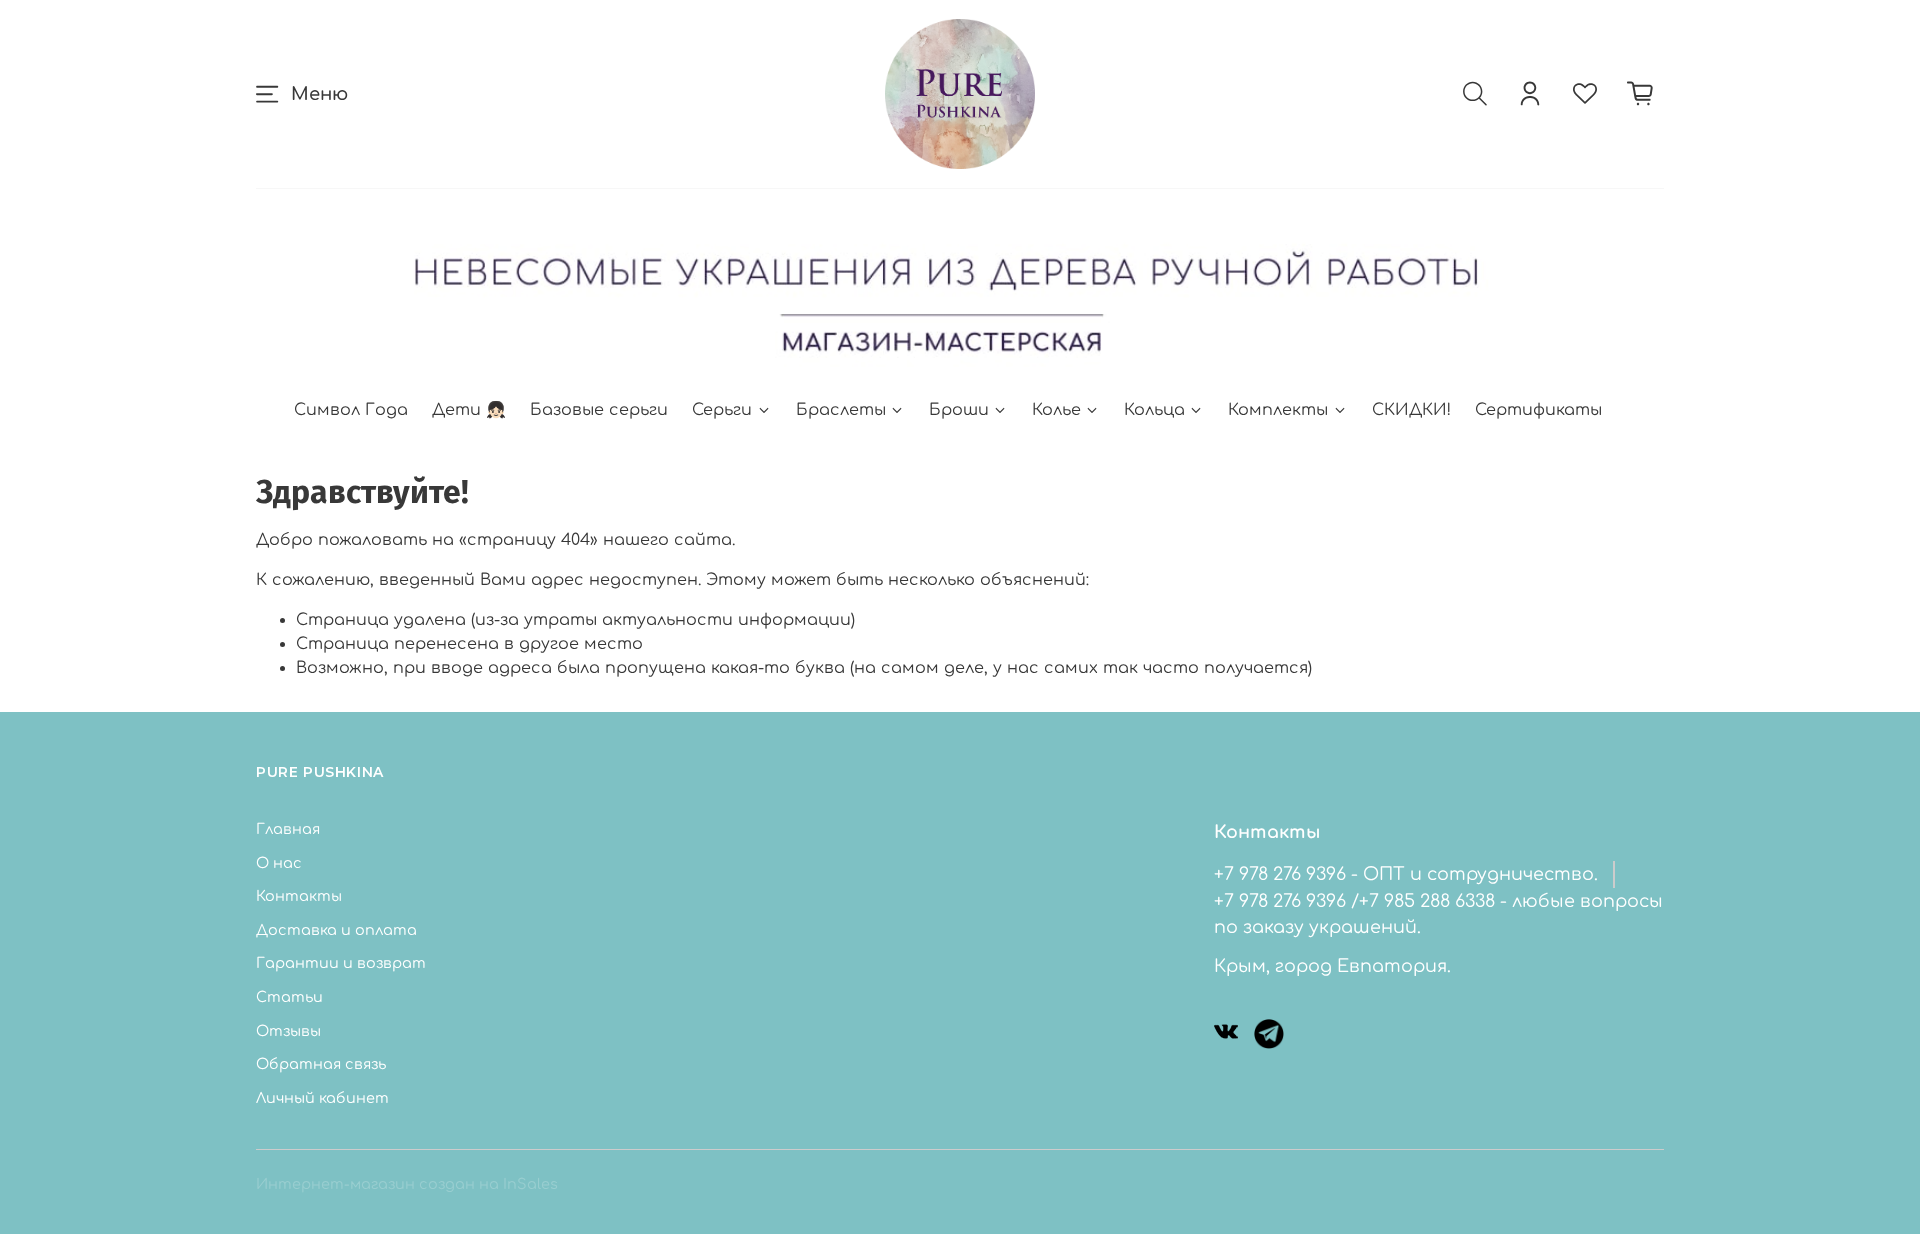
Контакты (299, 896)
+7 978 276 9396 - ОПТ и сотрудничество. (1406, 874)
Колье (1056, 410)
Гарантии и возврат (341, 963)
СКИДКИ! (1411, 410)
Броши (959, 410)
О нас (279, 863)
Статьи (289, 997)
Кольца (1154, 410)
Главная (288, 829)
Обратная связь (321, 1064)
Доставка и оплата (336, 930)
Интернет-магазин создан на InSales (407, 1184)
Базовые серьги (599, 410)
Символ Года (351, 410)
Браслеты (841, 410)
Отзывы (288, 1031)
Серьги (722, 410)
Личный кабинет (322, 1098)
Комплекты (1278, 410)
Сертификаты (1538, 410)
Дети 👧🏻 (469, 410)
